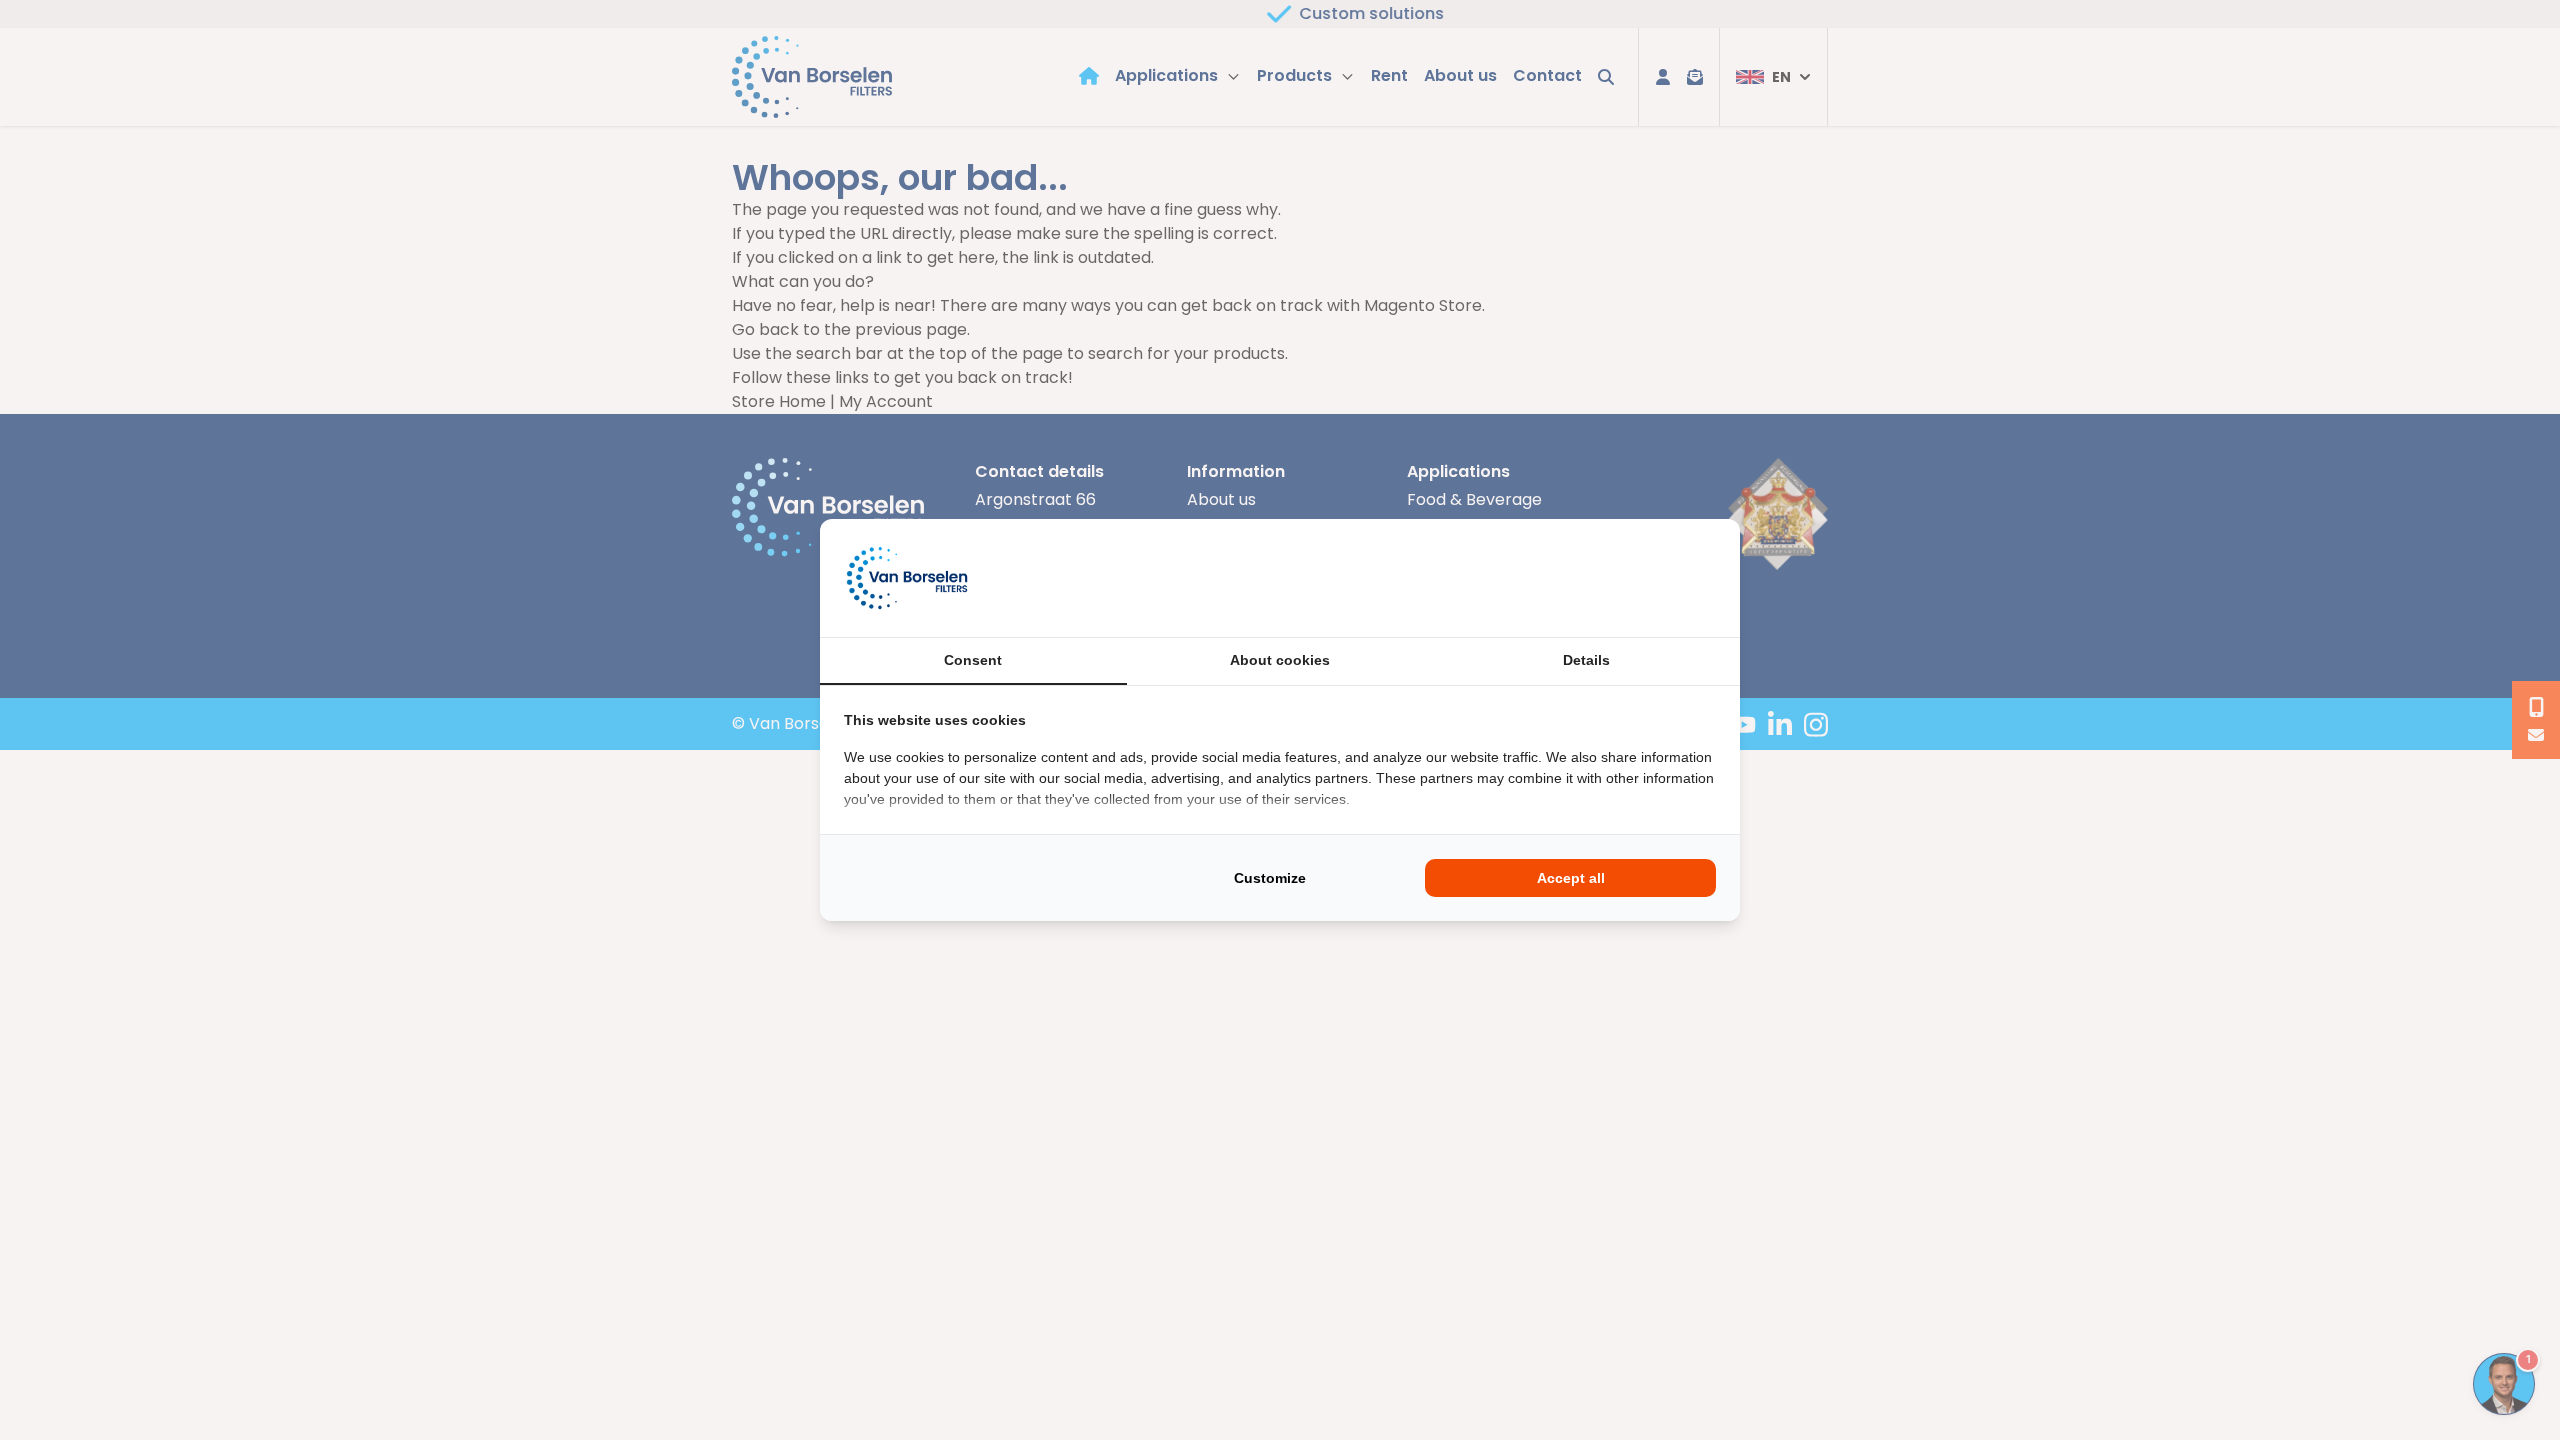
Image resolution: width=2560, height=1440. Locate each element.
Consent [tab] (973, 660)
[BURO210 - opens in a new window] (1641, 578)
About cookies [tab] (1280, 660)
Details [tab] (1586, 660)
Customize (1270, 878)
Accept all (1571, 878)
